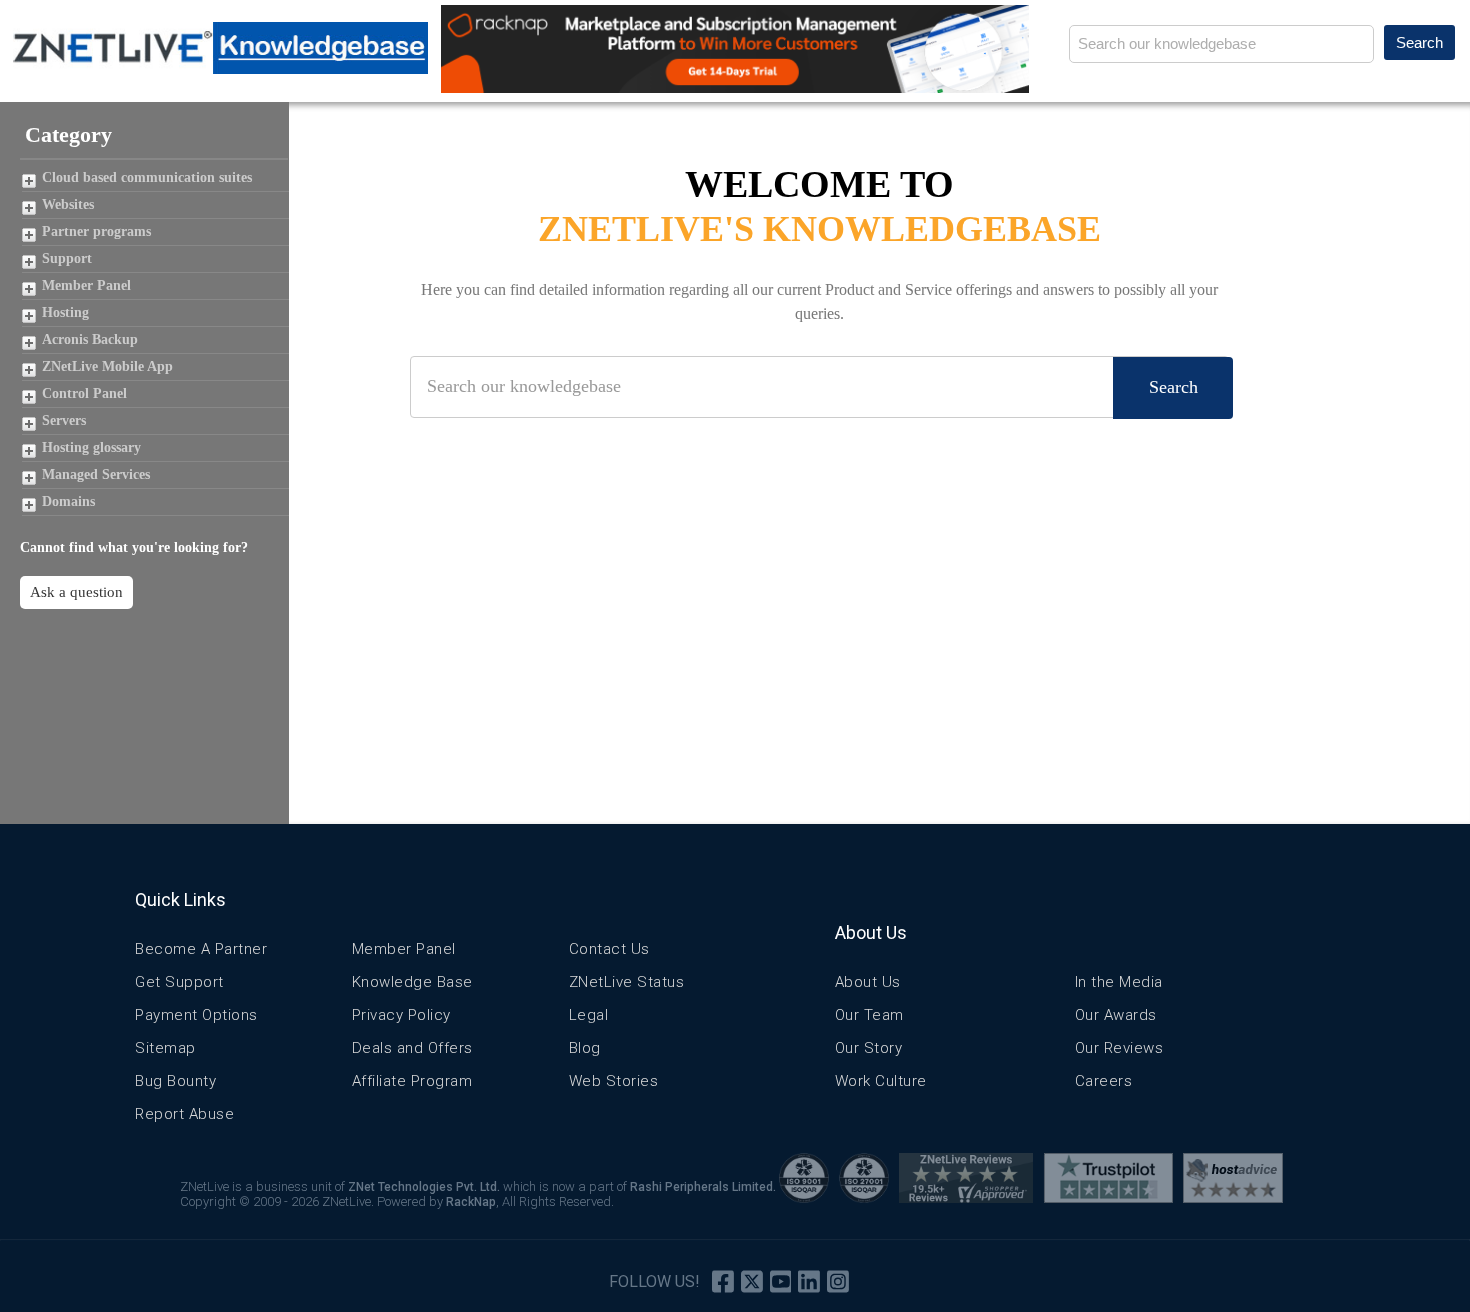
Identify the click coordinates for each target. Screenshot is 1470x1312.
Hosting (65, 312)
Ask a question (76, 592)
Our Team (869, 1015)
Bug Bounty (175, 1081)
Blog (585, 1048)
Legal (589, 1015)
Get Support (179, 982)
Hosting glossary (91, 447)
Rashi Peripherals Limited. (703, 1187)
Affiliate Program (412, 1081)
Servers (64, 420)
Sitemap (165, 1048)
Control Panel (84, 393)
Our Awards (1116, 1015)
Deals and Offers (412, 1048)
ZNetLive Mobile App (107, 366)
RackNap (471, 1202)
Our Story (869, 1048)
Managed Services (96, 474)
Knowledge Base (412, 982)
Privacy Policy (401, 1015)
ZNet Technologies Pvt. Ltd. (424, 1187)
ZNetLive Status (627, 982)
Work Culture (881, 1081)
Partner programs (96, 231)
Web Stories (614, 1081)
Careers (1104, 1081)
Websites (68, 204)
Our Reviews (1119, 1048)
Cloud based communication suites (147, 177)
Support (67, 258)
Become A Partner (201, 949)
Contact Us (609, 949)
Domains (68, 501)
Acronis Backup (90, 339)
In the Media (1119, 982)
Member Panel (86, 285)
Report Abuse (184, 1114)
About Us (868, 982)
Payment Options (196, 1015)
